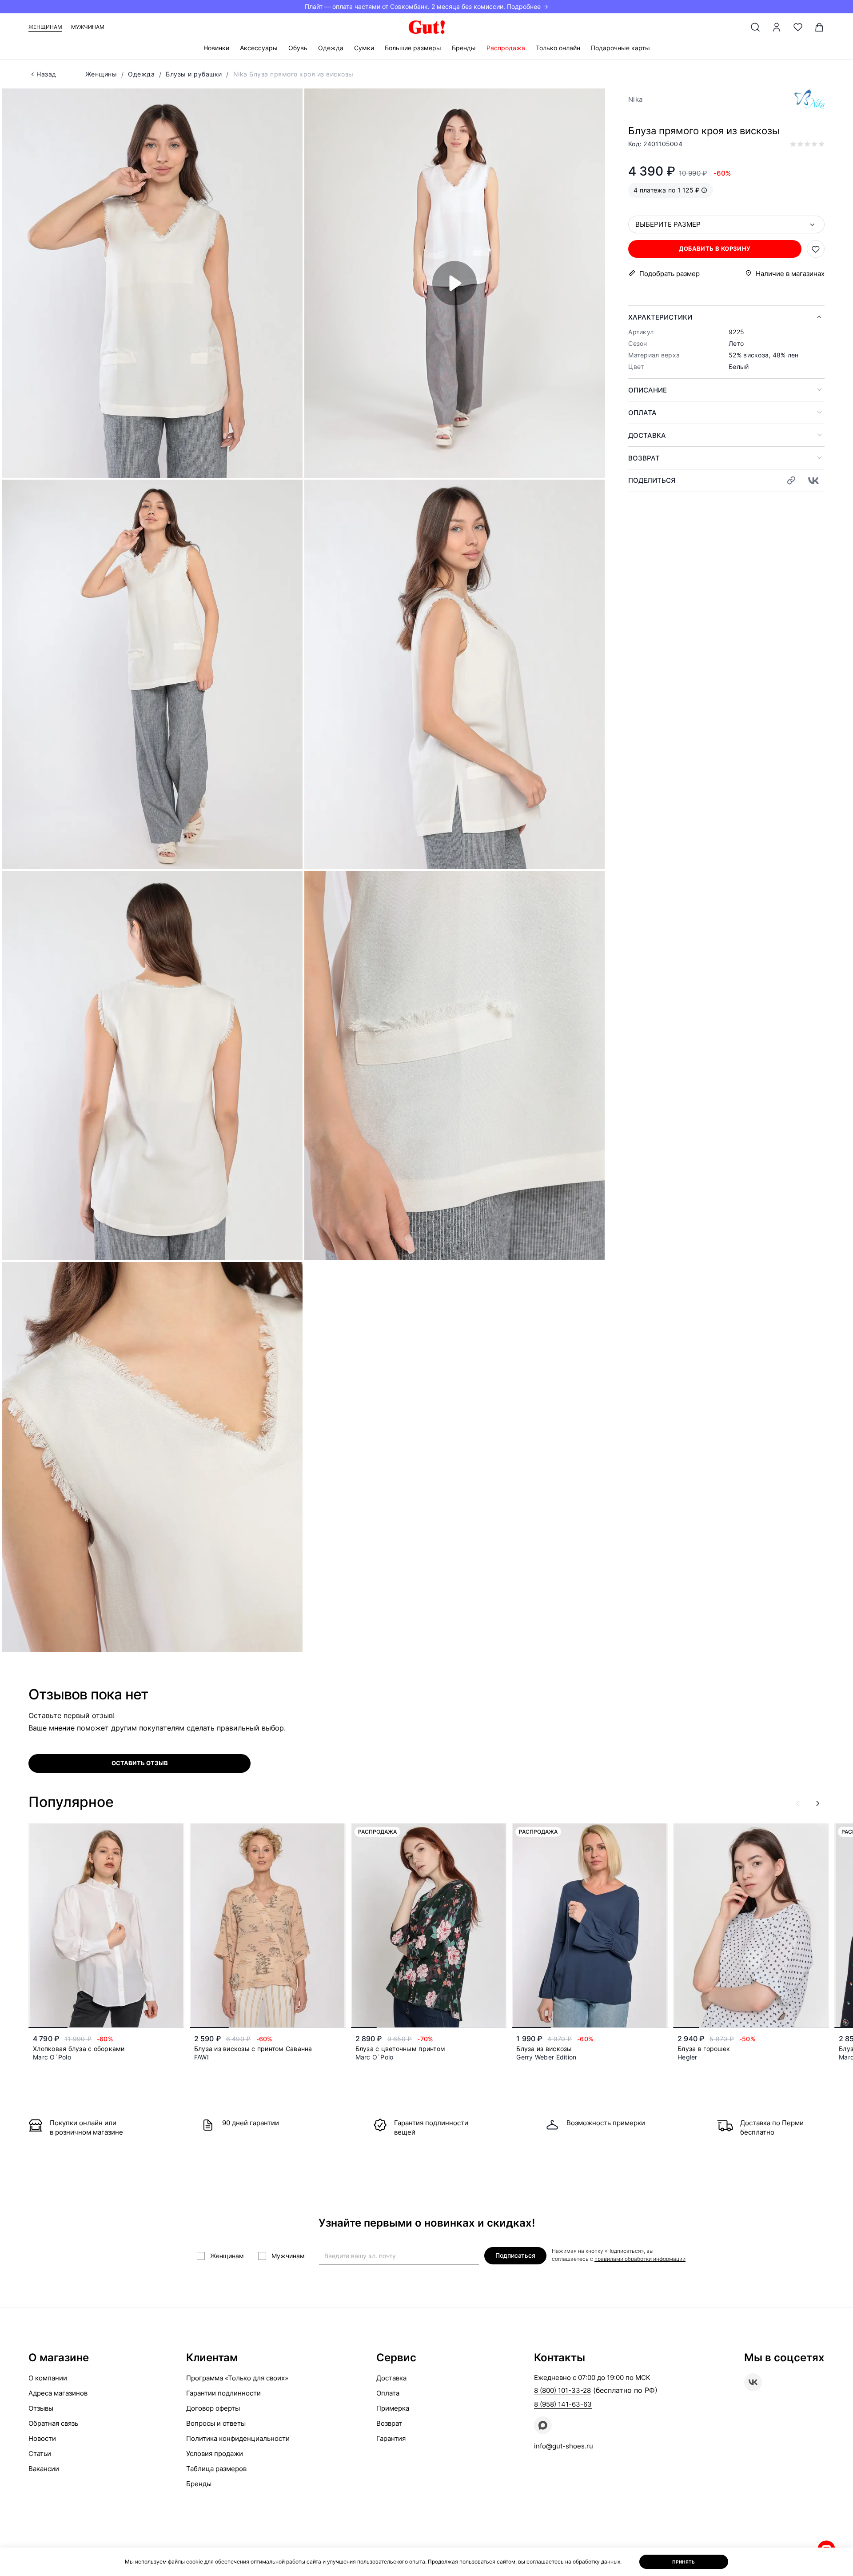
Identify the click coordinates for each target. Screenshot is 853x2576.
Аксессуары (259, 48)
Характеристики (660, 317)
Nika (635, 99)
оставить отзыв (140, 1763)
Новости (42, 2438)
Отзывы (41, 2408)
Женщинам (45, 27)
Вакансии (44, 2469)
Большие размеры (413, 48)
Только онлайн (558, 48)
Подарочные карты (620, 48)
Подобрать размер (670, 274)
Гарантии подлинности (223, 2393)
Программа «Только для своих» (237, 2378)
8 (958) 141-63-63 (563, 2404)
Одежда (331, 48)
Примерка (393, 2408)
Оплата (642, 413)
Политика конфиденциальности (238, 2438)
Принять (684, 2562)
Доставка (647, 435)
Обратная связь (53, 2423)
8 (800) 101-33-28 (562, 2390)
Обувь (298, 48)
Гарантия (391, 2438)
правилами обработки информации (640, 2259)
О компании (48, 2378)
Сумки (364, 48)
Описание (648, 390)
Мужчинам (88, 27)
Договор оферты (213, 2408)
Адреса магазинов (58, 2393)
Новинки (216, 48)
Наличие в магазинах (790, 274)
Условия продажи (215, 2454)
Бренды (464, 48)
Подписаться (515, 2255)
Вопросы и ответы (216, 2423)
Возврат (644, 458)
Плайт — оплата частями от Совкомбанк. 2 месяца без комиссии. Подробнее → (426, 6)
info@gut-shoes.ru (564, 2446)
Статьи (40, 2454)
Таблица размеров (216, 2469)
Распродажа (506, 48)
